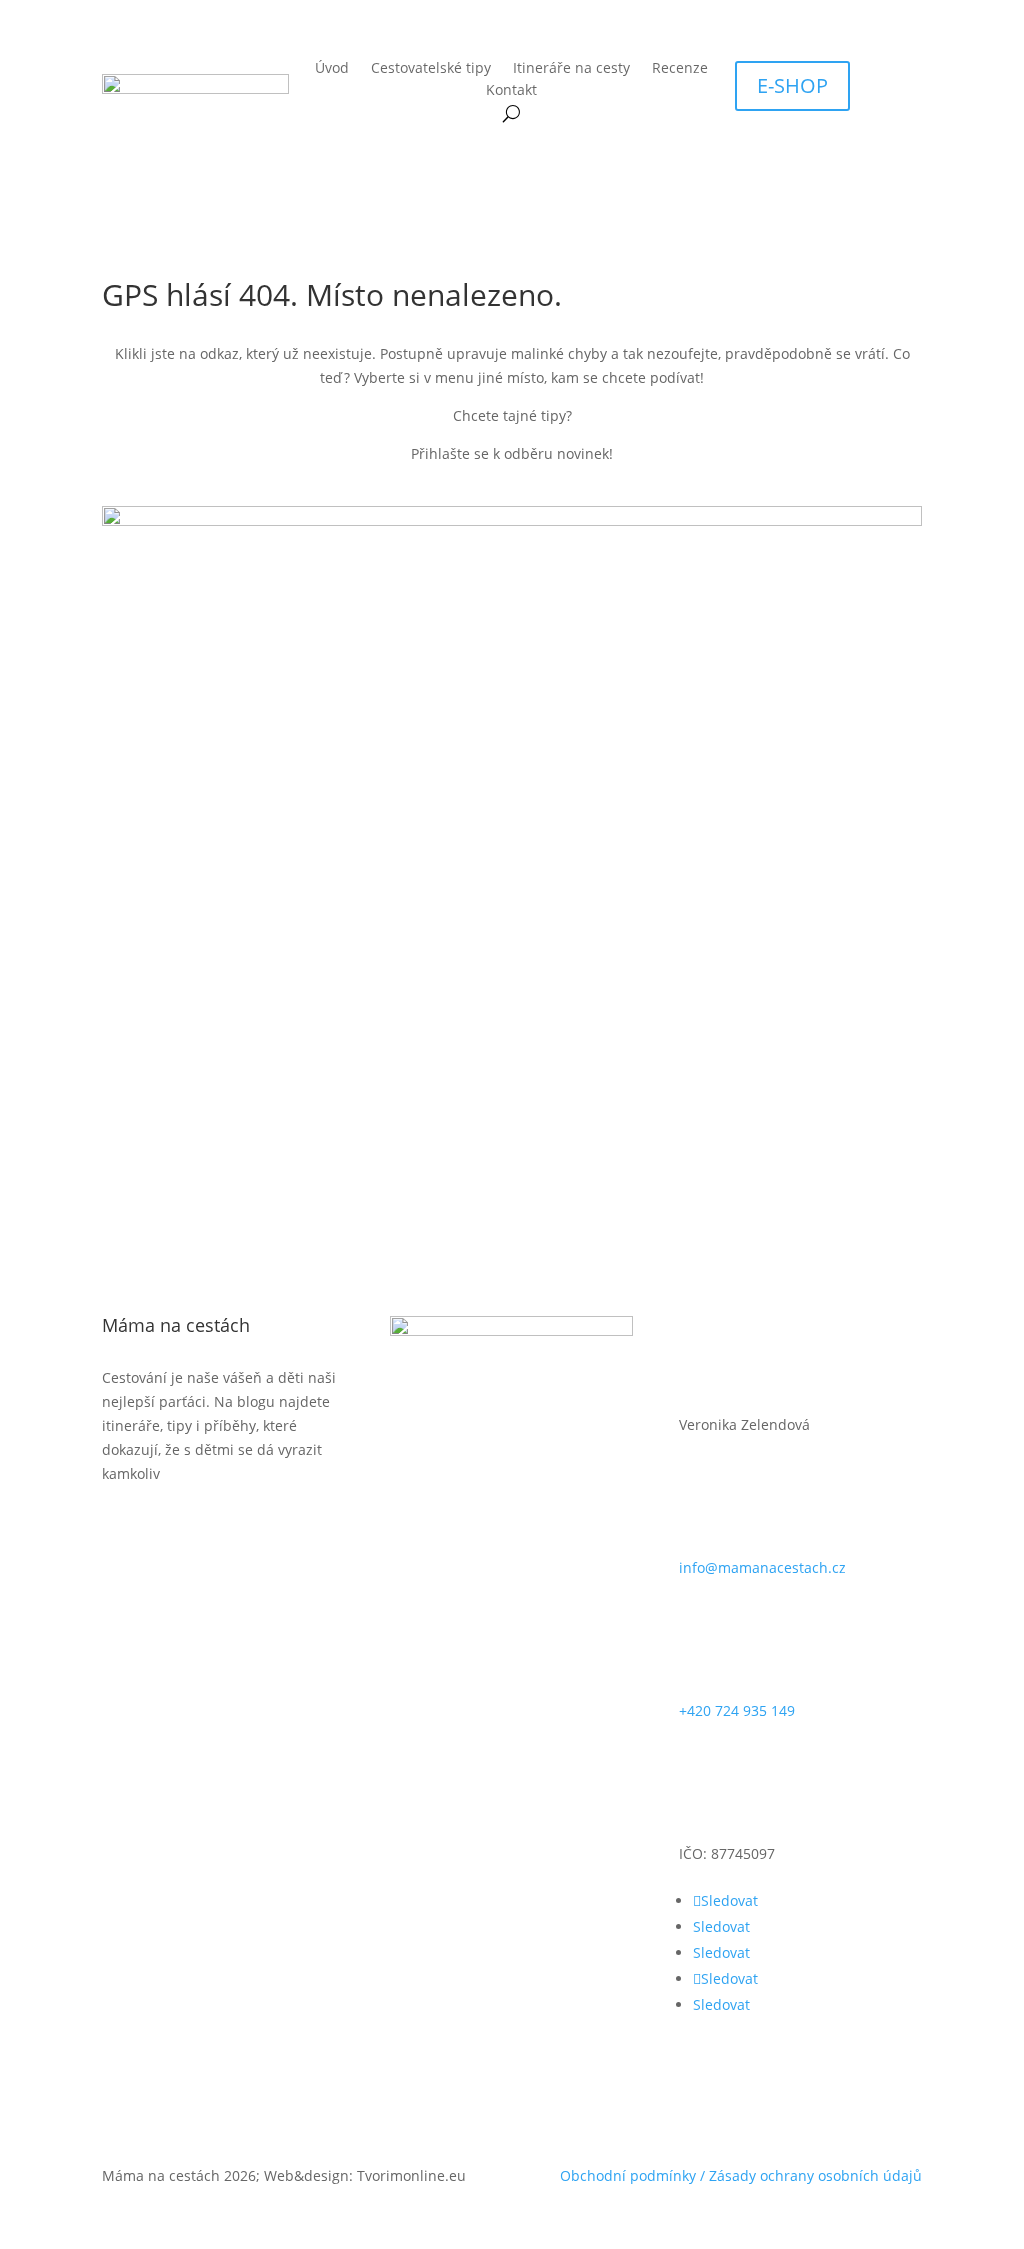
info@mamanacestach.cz (762, 1567)
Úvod (332, 69)
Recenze (680, 69)
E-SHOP (792, 85)
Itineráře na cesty (571, 69)
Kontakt (511, 91)
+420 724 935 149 (737, 1710)
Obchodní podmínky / (634, 2175)
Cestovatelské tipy (431, 69)
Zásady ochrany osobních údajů (815, 2175)
